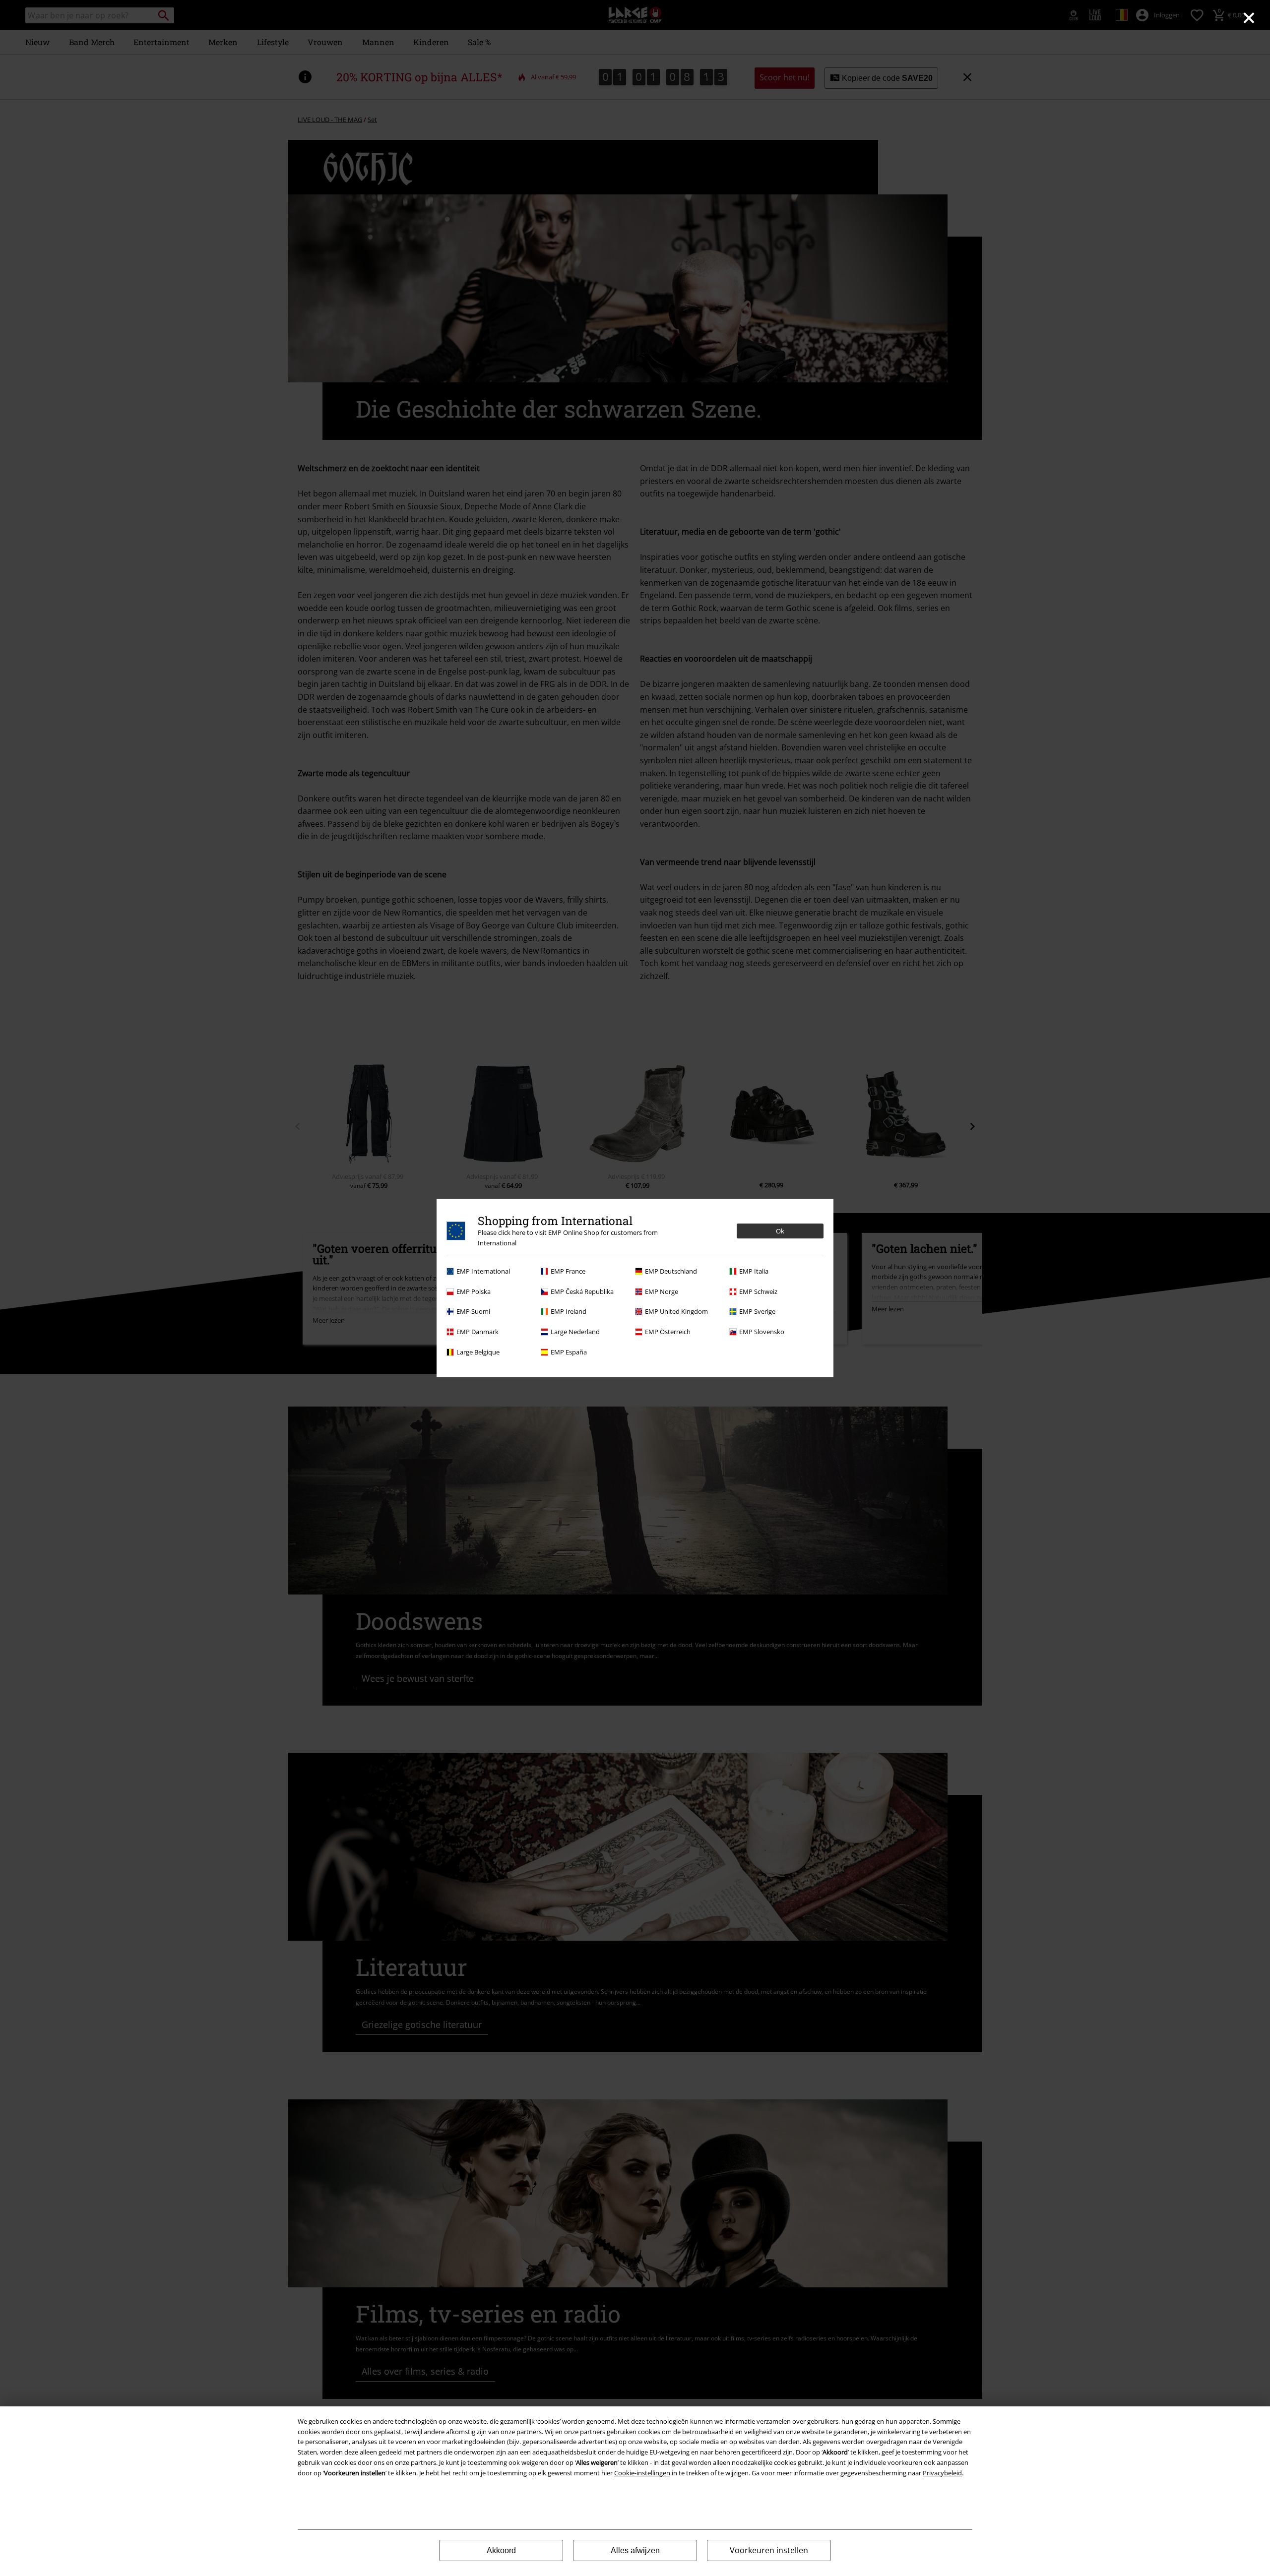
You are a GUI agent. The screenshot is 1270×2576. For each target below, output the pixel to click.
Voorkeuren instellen (769, 2550)
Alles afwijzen (635, 2550)
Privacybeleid (942, 2473)
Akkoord (501, 2550)
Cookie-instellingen (642, 2473)
